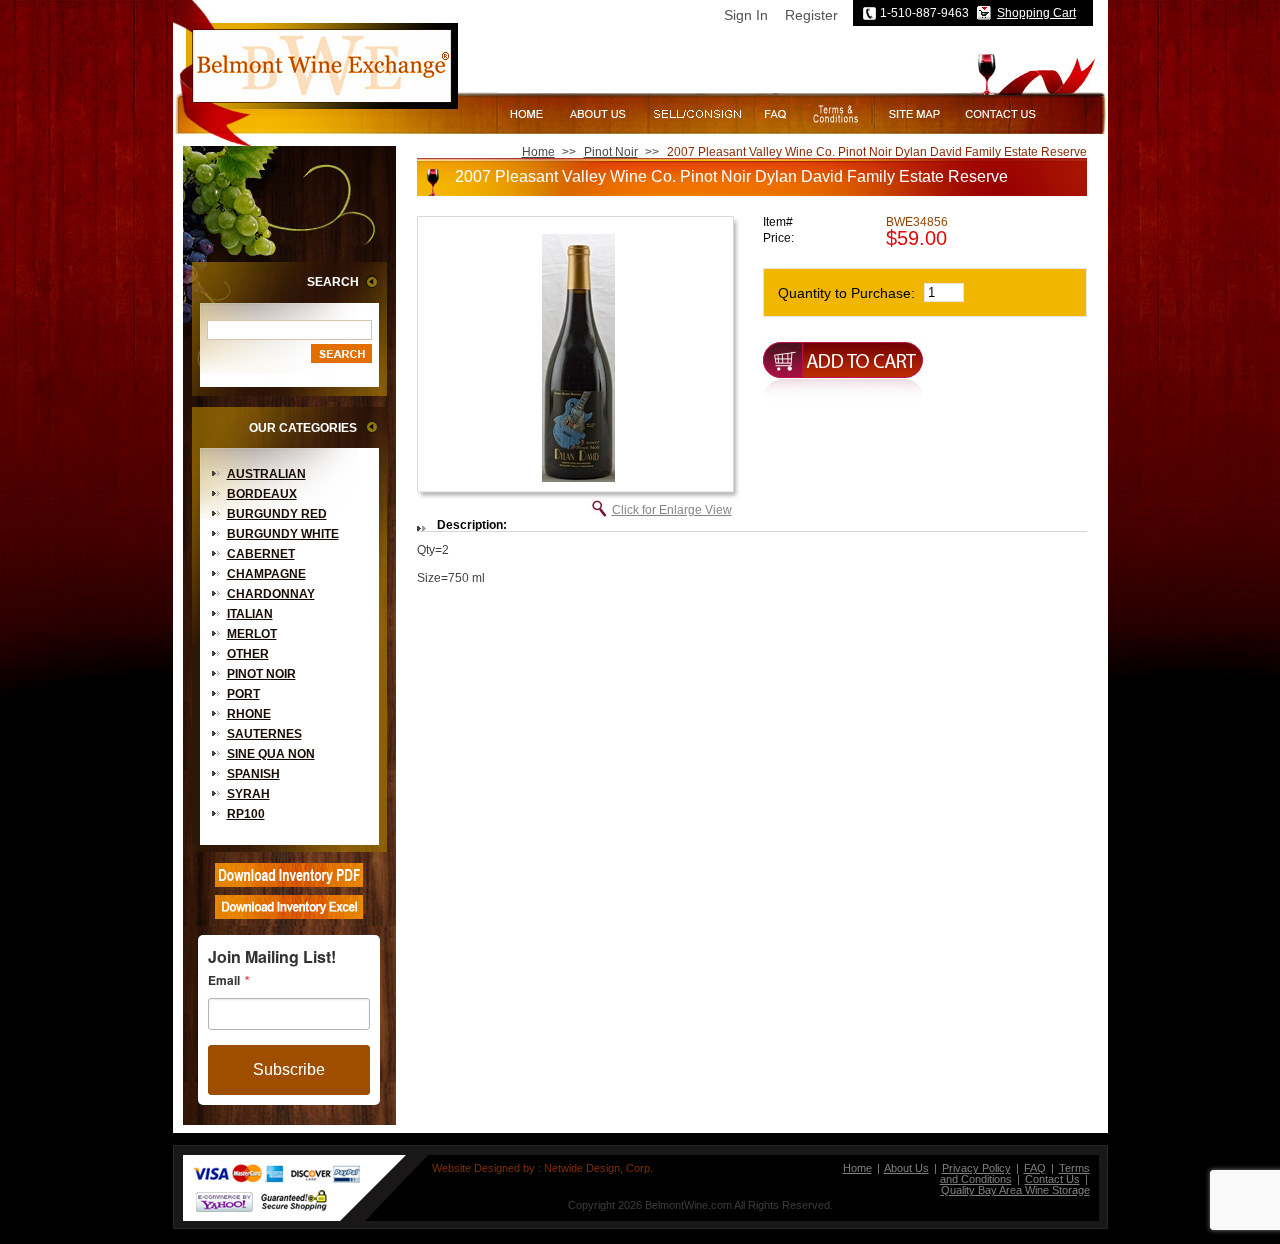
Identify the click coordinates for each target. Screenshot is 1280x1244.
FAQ (1035, 1168)
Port (243, 694)
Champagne (266, 574)
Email (224, 980)
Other (248, 654)
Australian (266, 474)
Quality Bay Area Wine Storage (1015, 1190)
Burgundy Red (277, 514)
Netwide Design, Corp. (598, 1168)
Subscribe (289, 1069)
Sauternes (264, 734)
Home (538, 152)
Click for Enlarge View (672, 510)
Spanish (253, 774)
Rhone (249, 714)
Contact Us (1052, 1179)
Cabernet (261, 554)
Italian (250, 614)
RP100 (246, 814)
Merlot (252, 634)
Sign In (746, 15)
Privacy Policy (976, 1168)
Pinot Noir (261, 674)
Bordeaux (262, 494)
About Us (906, 1168)
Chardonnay (271, 594)
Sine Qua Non (271, 754)
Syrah (248, 794)
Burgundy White (283, 534)
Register (811, 15)
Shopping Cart (1036, 13)
